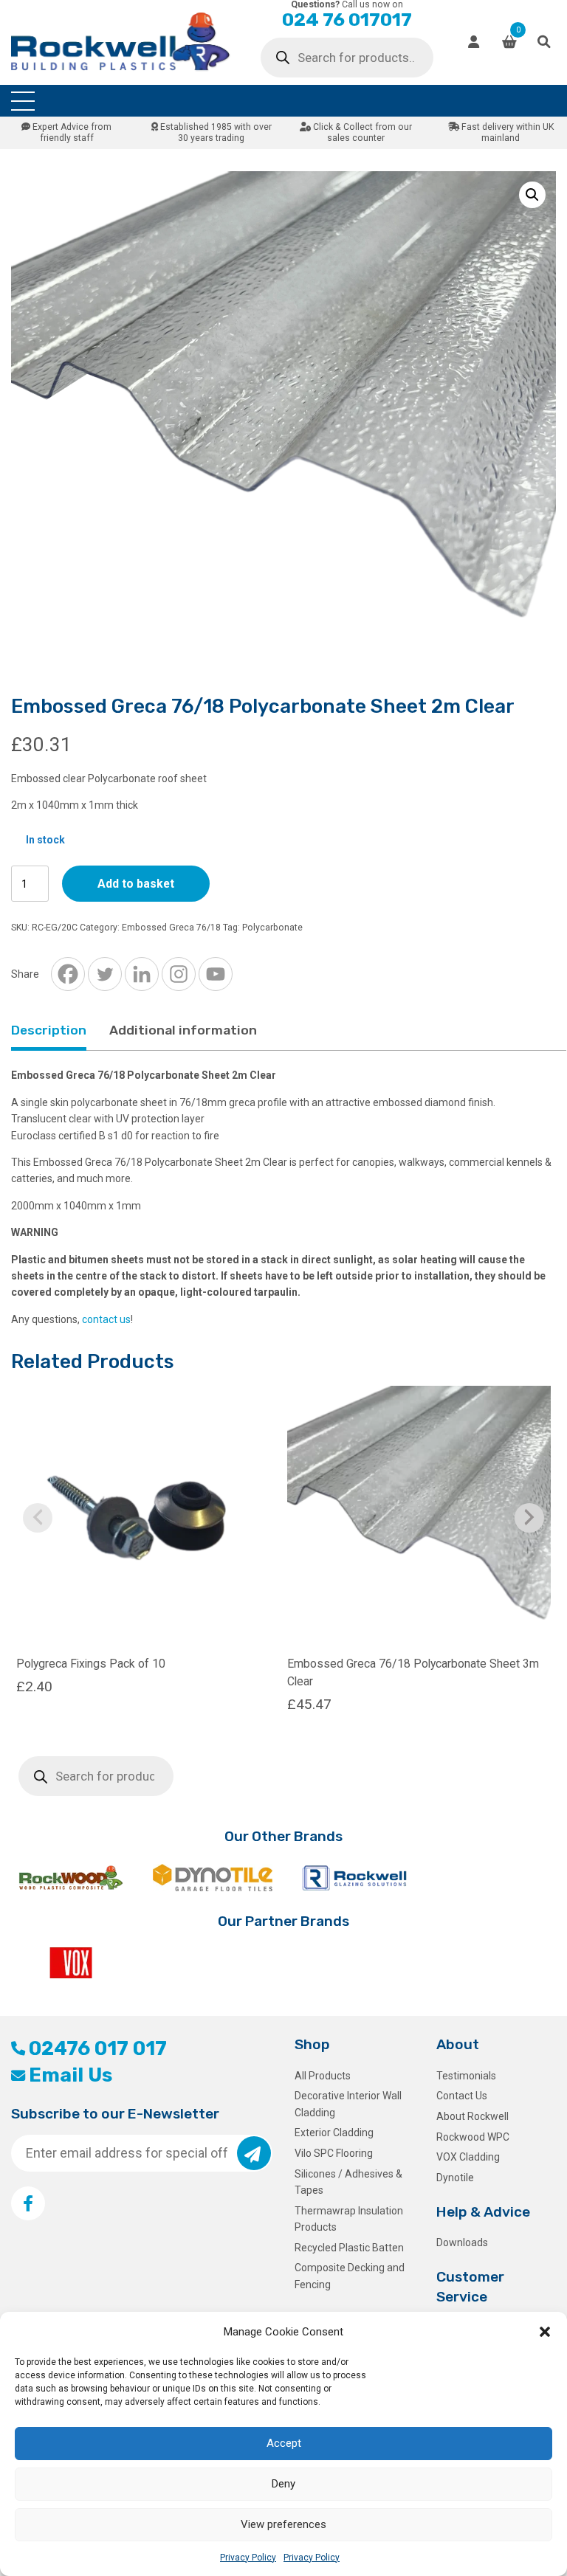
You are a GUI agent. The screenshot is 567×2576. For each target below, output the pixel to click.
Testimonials (466, 2076)
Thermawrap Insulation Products (349, 2219)
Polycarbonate (272, 928)
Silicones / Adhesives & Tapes (348, 2182)
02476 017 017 (98, 2048)
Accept (284, 2443)
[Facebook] (68, 974)
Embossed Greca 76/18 (171, 928)
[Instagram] (179, 974)
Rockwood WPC (473, 2137)
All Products (323, 2076)
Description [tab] (49, 1030)
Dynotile (455, 2178)
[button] (545, 2332)
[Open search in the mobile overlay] (347, 58)
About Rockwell (472, 2116)
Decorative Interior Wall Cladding (348, 2104)
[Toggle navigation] (23, 101)
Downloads (462, 2242)
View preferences (283, 2524)
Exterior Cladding (334, 2133)
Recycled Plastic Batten (349, 2248)
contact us (106, 1319)
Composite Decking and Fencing (350, 2276)
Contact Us (462, 2096)
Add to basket (136, 884)
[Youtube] (216, 974)
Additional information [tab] (183, 1030)
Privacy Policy (248, 2558)
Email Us (71, 2075)
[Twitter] (105, 974)
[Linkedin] (142, 974)
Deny (283, 2484)
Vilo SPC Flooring (334, 2153)
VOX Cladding (468, 2157)
